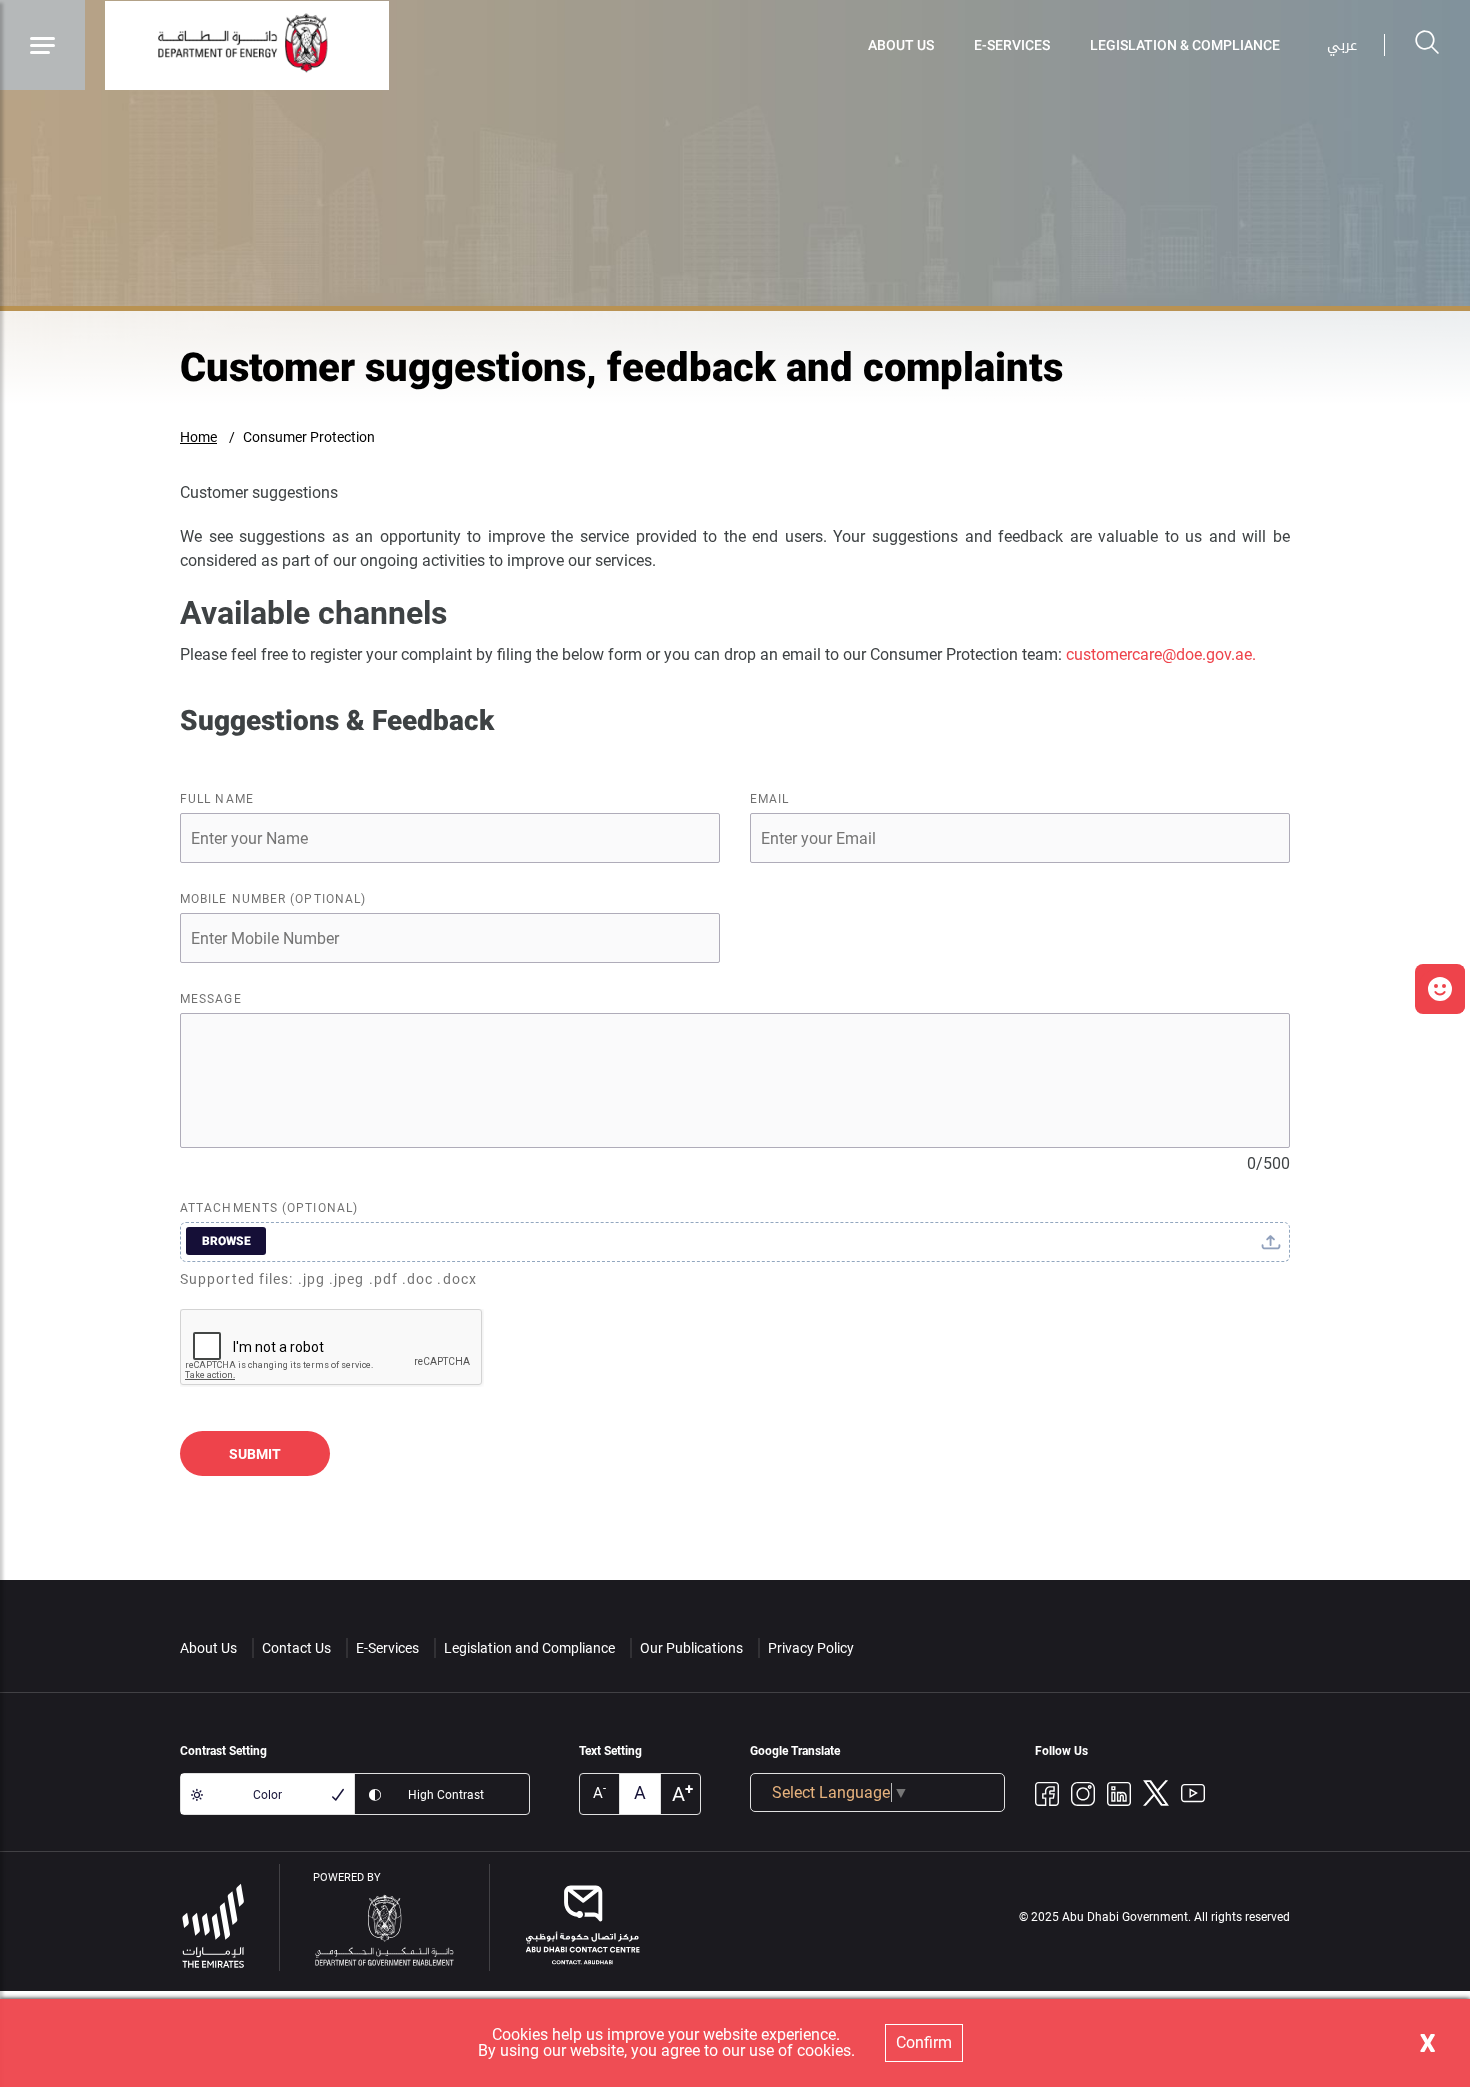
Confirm (924, 2042)
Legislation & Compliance (1185, 45)
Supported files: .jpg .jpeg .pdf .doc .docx (328, 1279)
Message (211, 999)
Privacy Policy (811, 1648)
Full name (217, 799)
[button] (1440, 989)
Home (198, 437)
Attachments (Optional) (269, 1208)
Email (769, 799)
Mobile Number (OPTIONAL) (273, 899)
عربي (1342, 45)
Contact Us (296, 1648)
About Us (901, 45)
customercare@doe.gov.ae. (1161, 654)
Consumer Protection (309, 437)
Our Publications (691, 1648)
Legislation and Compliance (529, 1648)
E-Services (1012, 45)
